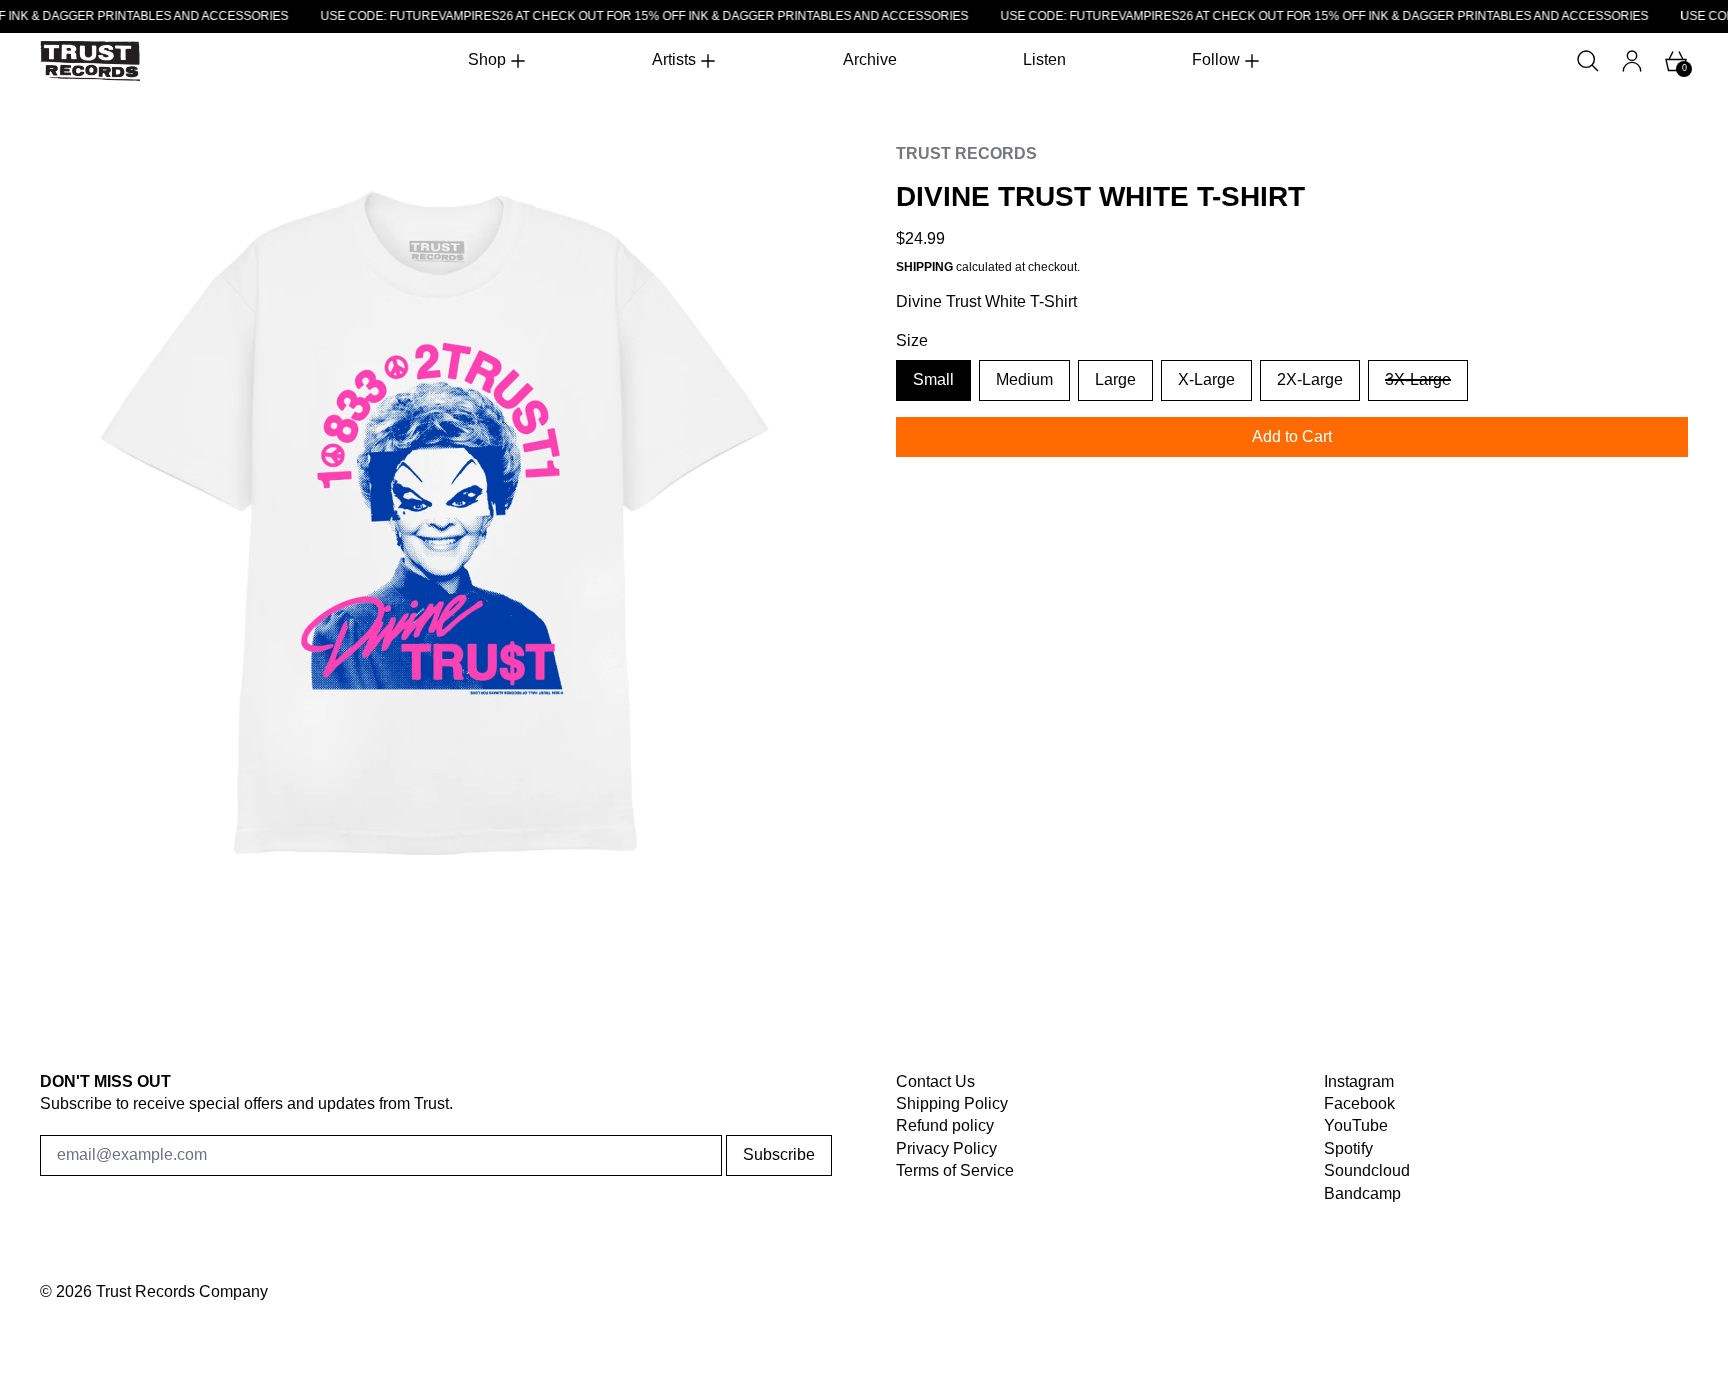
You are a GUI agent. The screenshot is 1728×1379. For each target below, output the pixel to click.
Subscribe (779, 1154)
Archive (870, 59)
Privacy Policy (946, 1148)
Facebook (1359, 1103)
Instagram (1359, 1081)
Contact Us (935, 1081)
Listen (1044, 59)
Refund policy (945, 1125)
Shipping (924, 267)
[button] (1588, 61)
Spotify (1348, 1148)
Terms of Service (955, 1170)
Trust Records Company (182, 1291)
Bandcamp (1362, 1193)
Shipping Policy (952, 1103)
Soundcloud (1367, 1170)
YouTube (1356, 1125)
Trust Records (966, 153)
